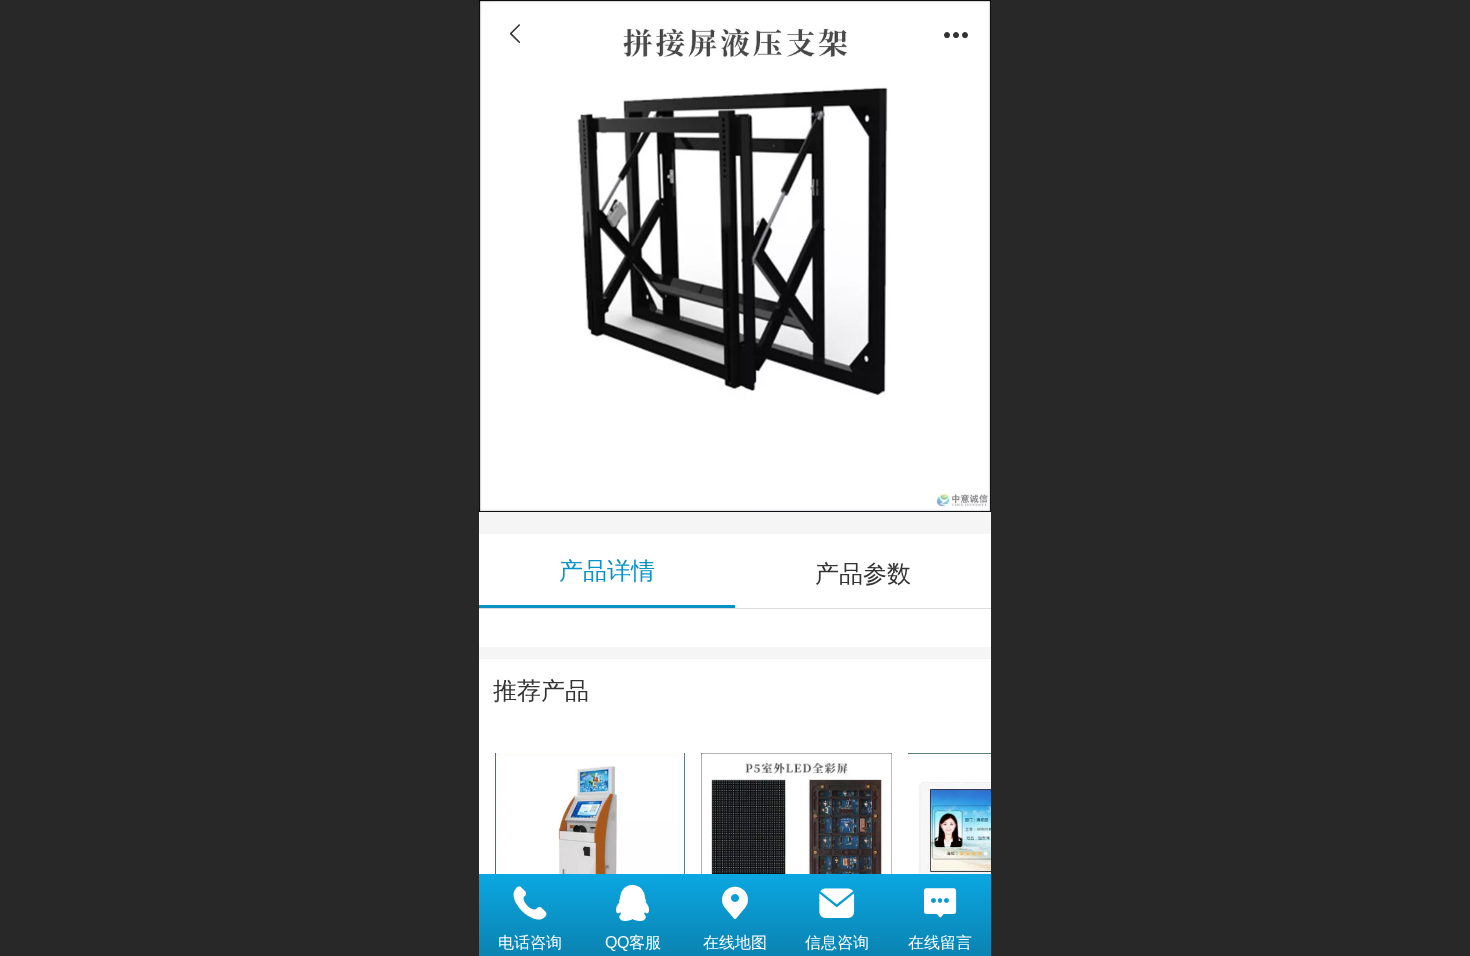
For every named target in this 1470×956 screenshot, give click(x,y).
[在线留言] (940, 903)
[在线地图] (735, 903)
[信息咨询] (837, 903)
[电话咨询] (530, 903)
